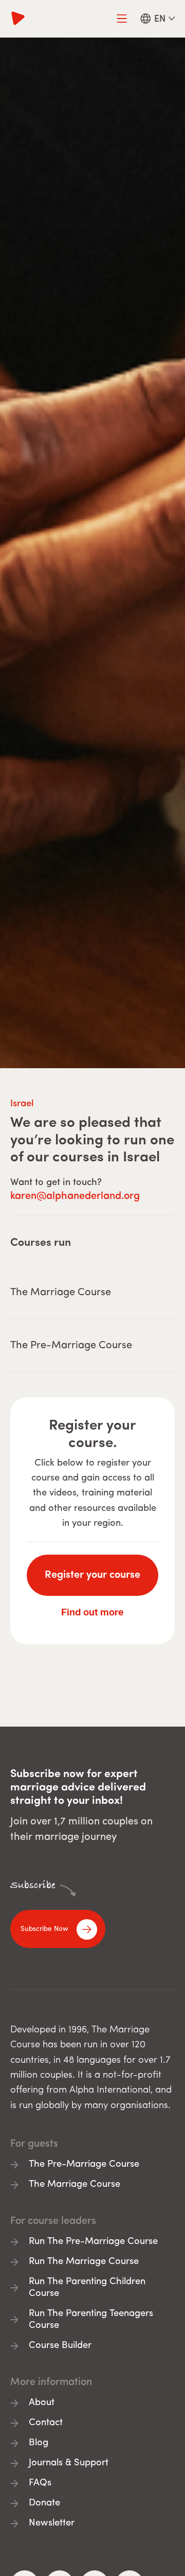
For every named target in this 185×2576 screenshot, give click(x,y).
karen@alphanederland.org (75, 1196)
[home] (18, 19)
